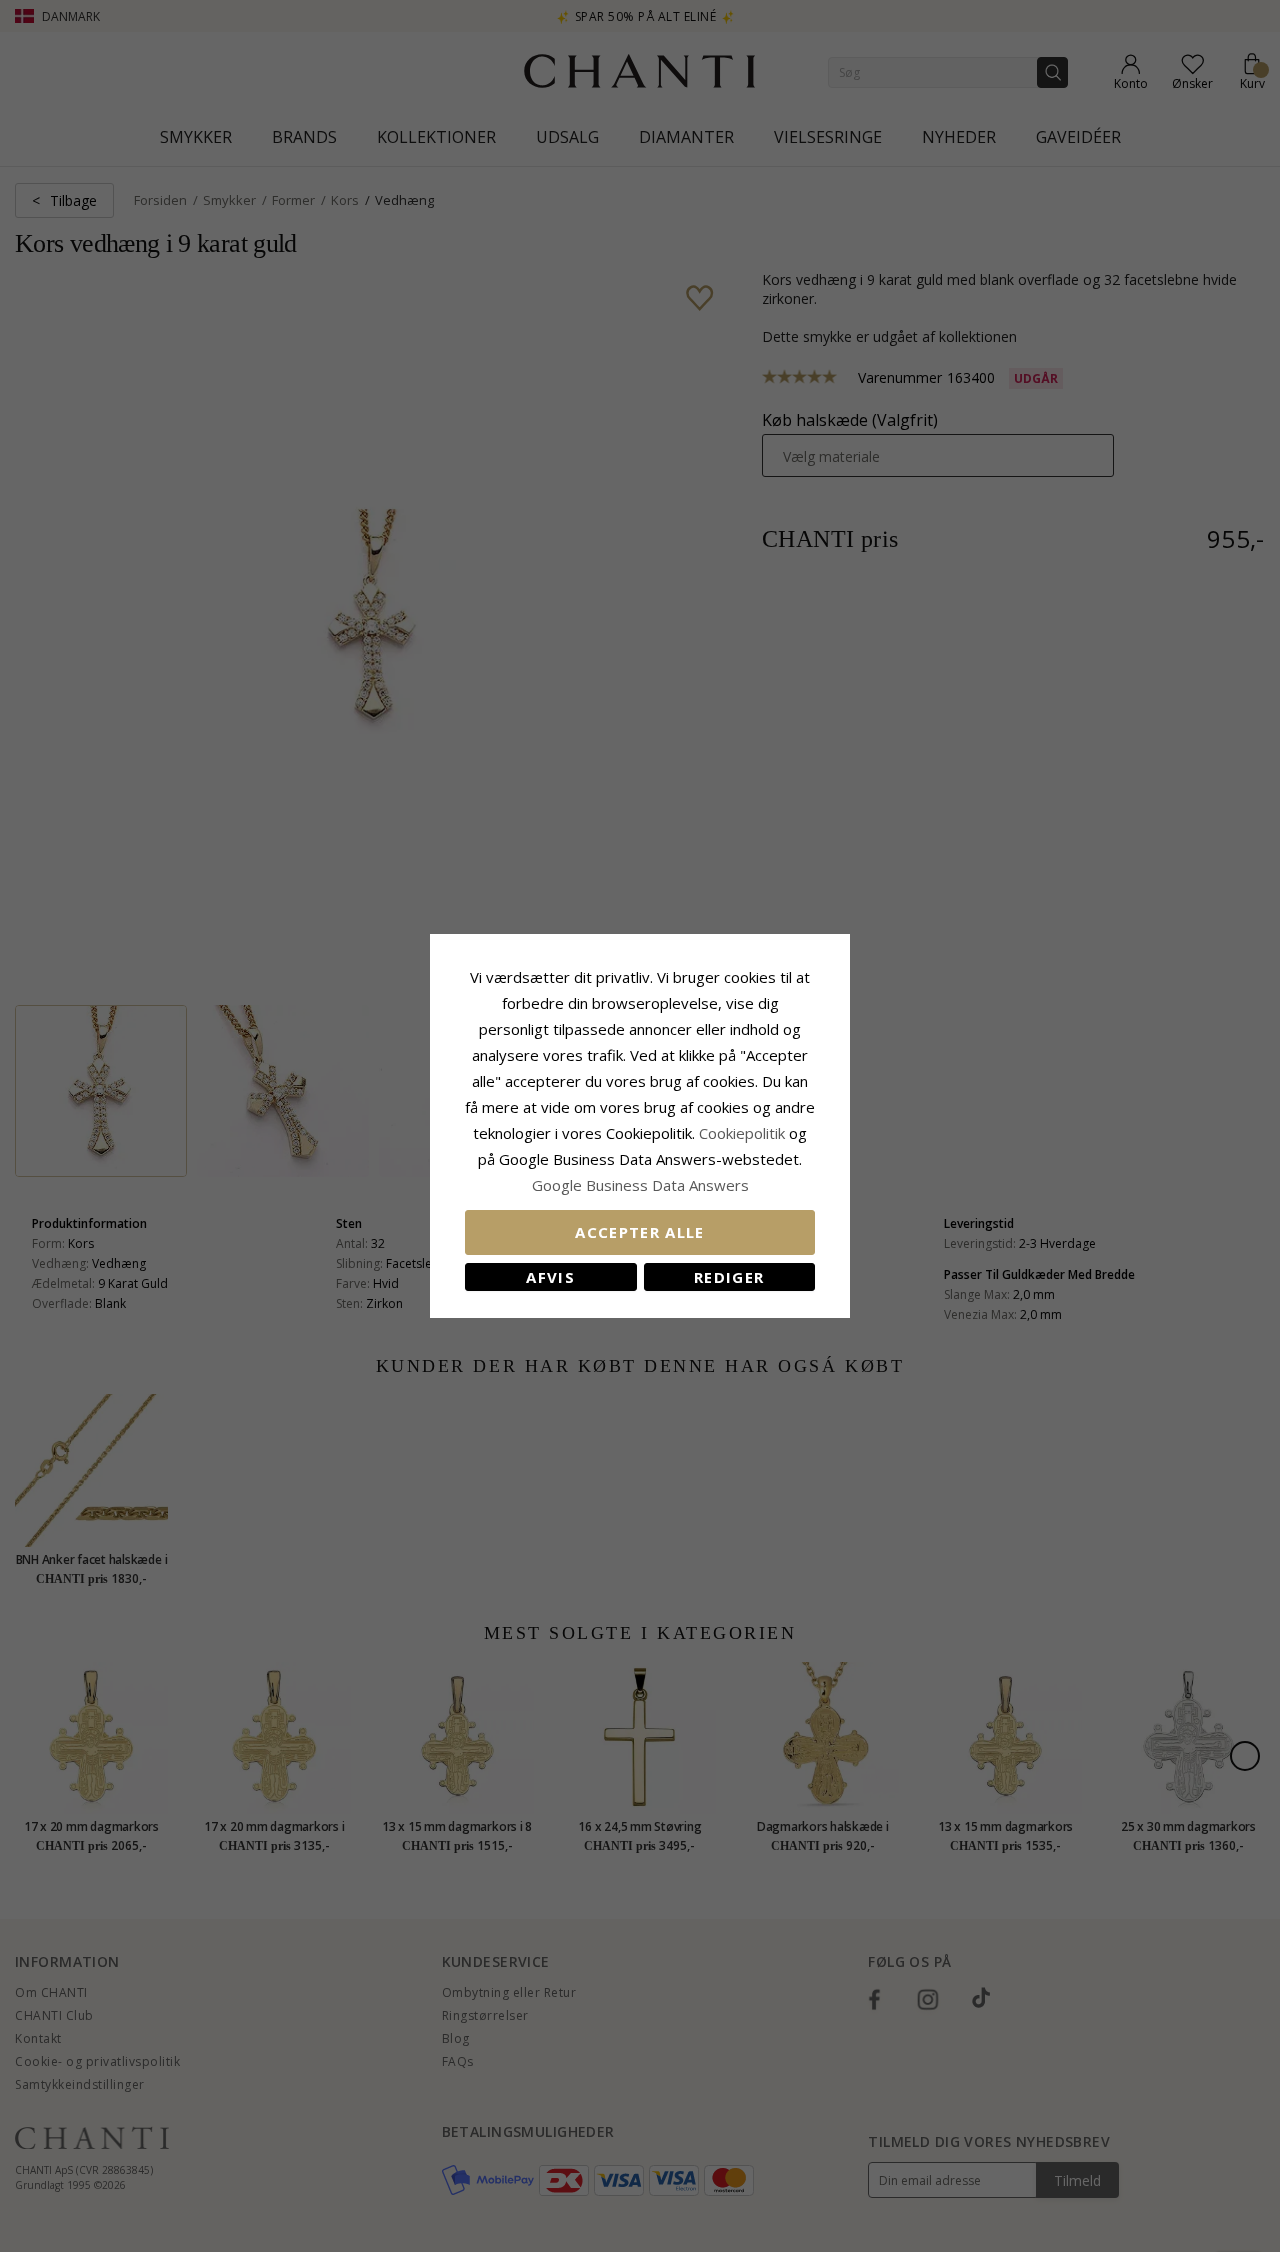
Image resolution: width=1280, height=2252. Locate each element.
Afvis (550, 1277)
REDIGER (729, 1277)
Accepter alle (640, 1232)
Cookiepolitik (742, 1133)
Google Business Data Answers (640, 1185)
